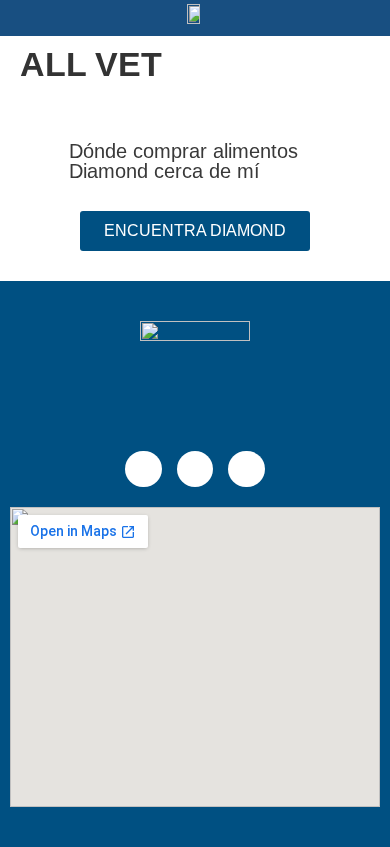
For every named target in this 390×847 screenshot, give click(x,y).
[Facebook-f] (143, 469)
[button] (65, 18)
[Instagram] (195, 469)
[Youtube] (246, 469)
